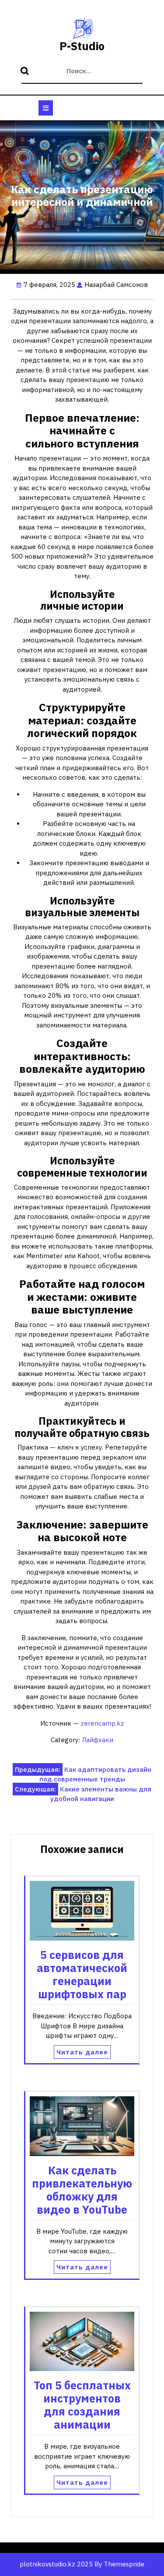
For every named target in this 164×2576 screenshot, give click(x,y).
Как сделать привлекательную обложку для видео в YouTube (82, 2190)
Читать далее (82, 2052)
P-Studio (82, 46)
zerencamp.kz (102, 1723)
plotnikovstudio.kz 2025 (56, 2564)
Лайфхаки (98, 1740)
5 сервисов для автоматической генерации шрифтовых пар (82, 1974)
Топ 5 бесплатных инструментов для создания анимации (82, 2405)
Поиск (26, 72)
